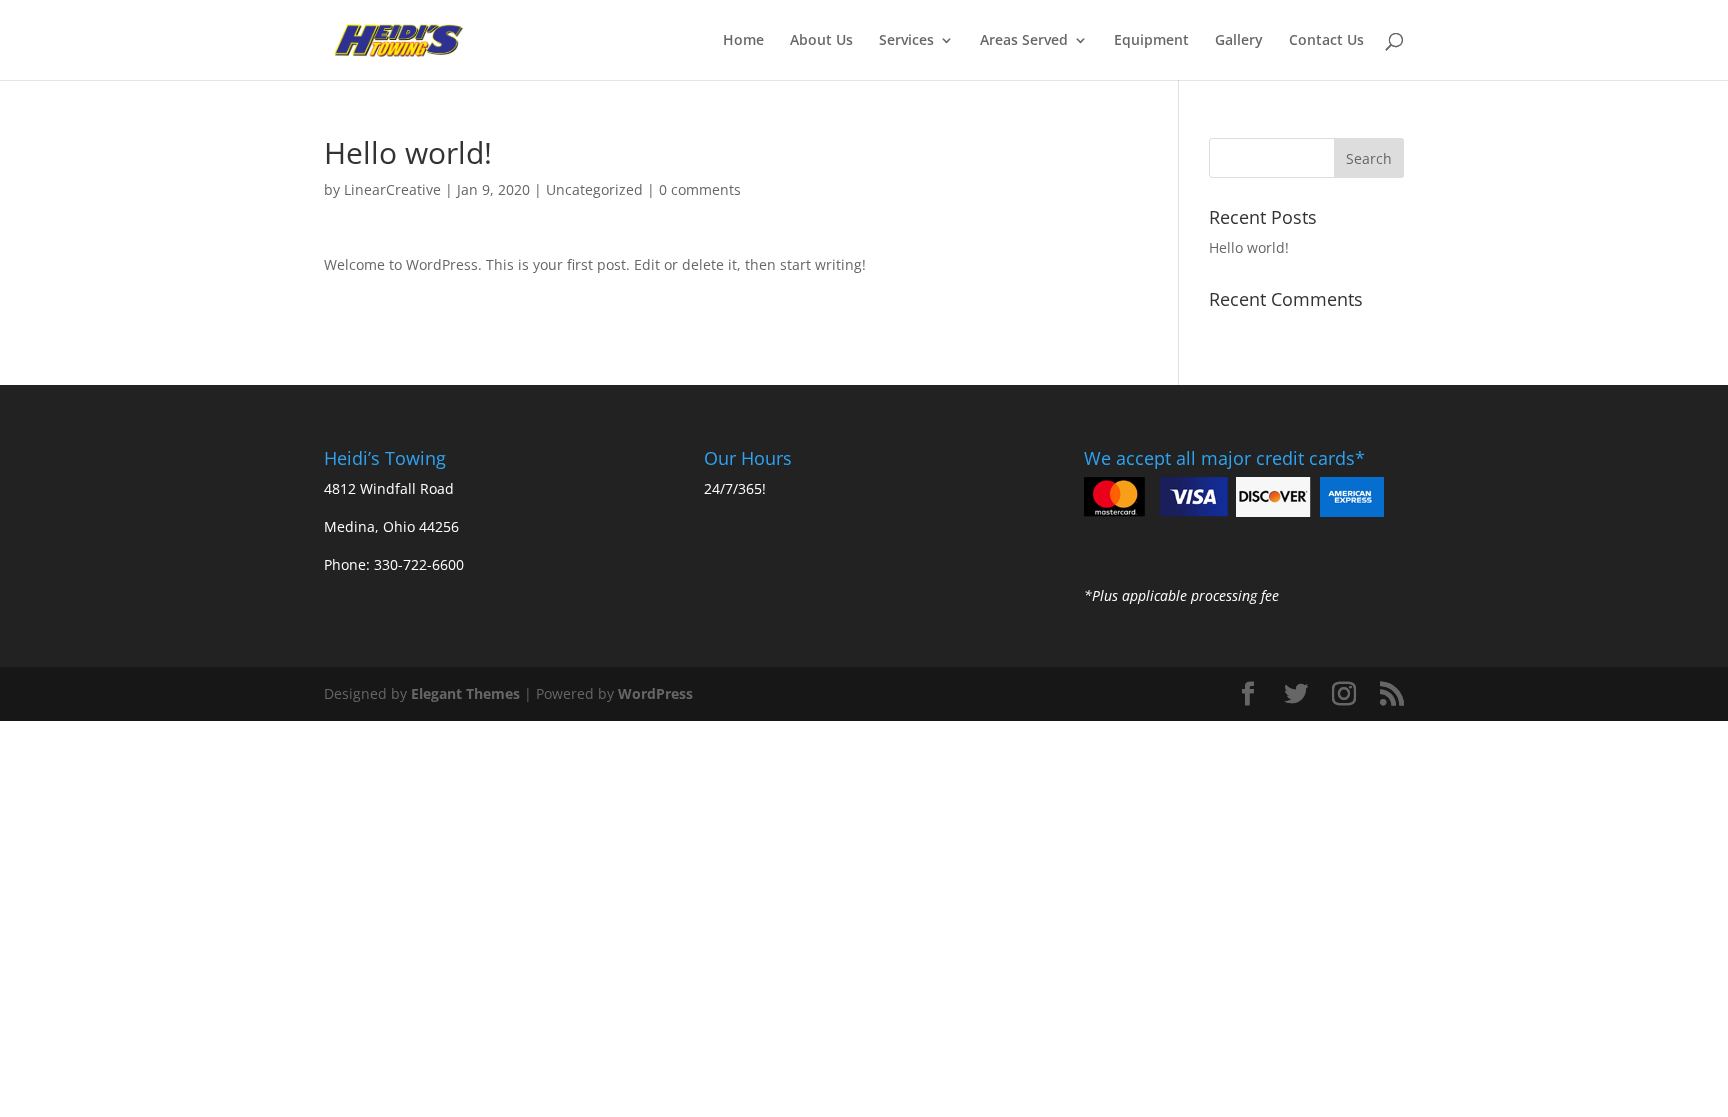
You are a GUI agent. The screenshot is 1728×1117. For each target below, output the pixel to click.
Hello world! (1249, 247)
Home (743, 41)
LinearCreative (392, 189)
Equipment (1151, 41)
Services (906, 41)
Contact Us (1326, 41)
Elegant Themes (465, 693)
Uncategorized (594, 189)
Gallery (1239, 41)
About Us (821, 41)
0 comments (700, 189)
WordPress (655, 693)
